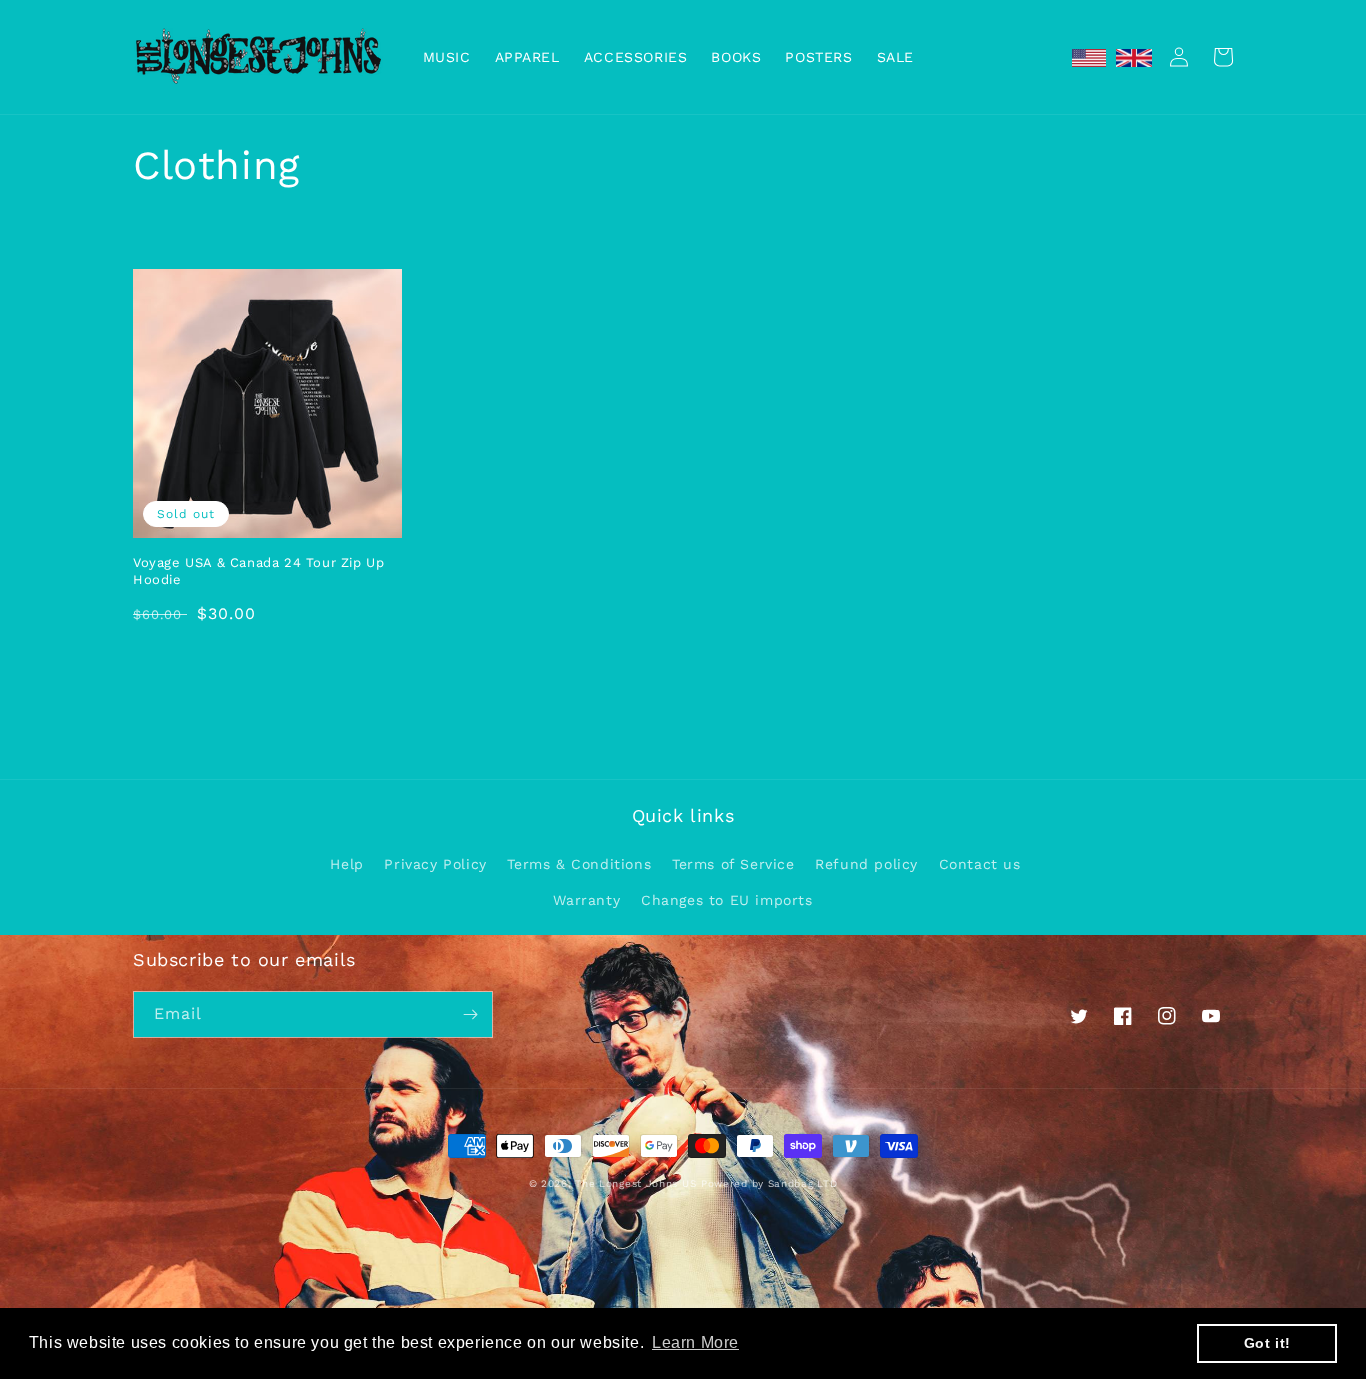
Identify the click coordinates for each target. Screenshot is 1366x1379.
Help (346, 864)
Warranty (586, 900)
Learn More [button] (695, 1342)
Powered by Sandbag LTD (769, 1183)
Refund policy (866, 864)
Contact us (980, 864)
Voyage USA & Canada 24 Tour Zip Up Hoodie (258, 571)
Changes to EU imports (727, 900)
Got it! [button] (1267, 1343)
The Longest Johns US (635, 1183)
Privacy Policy (435, 864)
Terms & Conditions (579, 864)
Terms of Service (733, 864)
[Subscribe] (470, 1014)
